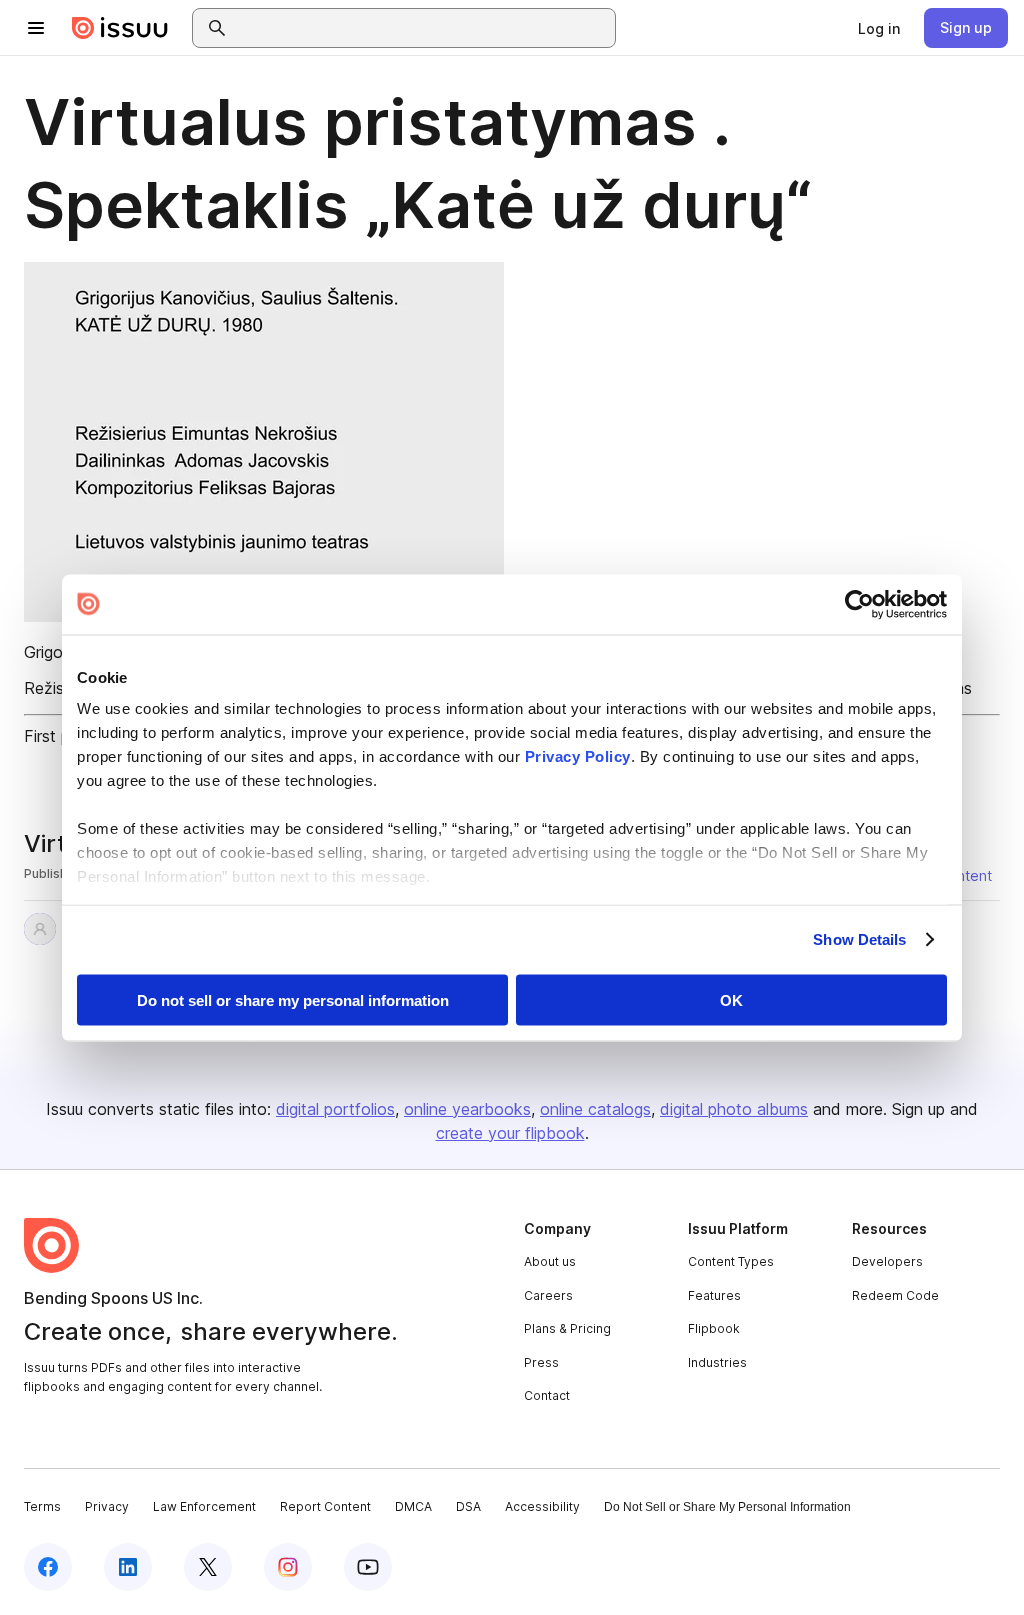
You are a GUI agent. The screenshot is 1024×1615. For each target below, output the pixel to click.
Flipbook (714, 1328)
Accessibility (542, 1506)
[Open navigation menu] (36, 28)
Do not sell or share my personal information (293, 999)
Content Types (731, 1261)
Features (714, 1295)
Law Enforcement (204, 1506)
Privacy (107, 1506)
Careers (548, 1295)
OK (731, 999)
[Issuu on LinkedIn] (128, 1567)
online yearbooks (467, 1109)
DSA (468, 1506)
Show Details (859, 939)
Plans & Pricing (567, 1328)
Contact (547, 1395)
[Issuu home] (120, 28)
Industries (717, 1362)
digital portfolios (335, 1109)
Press (541, 1362)
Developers (887, 1261)
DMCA (413, 1506)
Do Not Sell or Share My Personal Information (727, 1507)
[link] (879, 28)
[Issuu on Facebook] (48, 1567)
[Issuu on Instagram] (288, 1567)
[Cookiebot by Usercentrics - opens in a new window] (859, 604)
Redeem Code (895, 1295)
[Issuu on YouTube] (368, 1567)
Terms (42, 1506)
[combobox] (422, 28)
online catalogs (595, 1109)
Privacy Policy (578, 756)
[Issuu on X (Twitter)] (208, 1567)
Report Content (325, 1506)
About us (550, 1261)
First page (60, 736)
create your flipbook (510, 1133)
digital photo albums (734, 1109)
